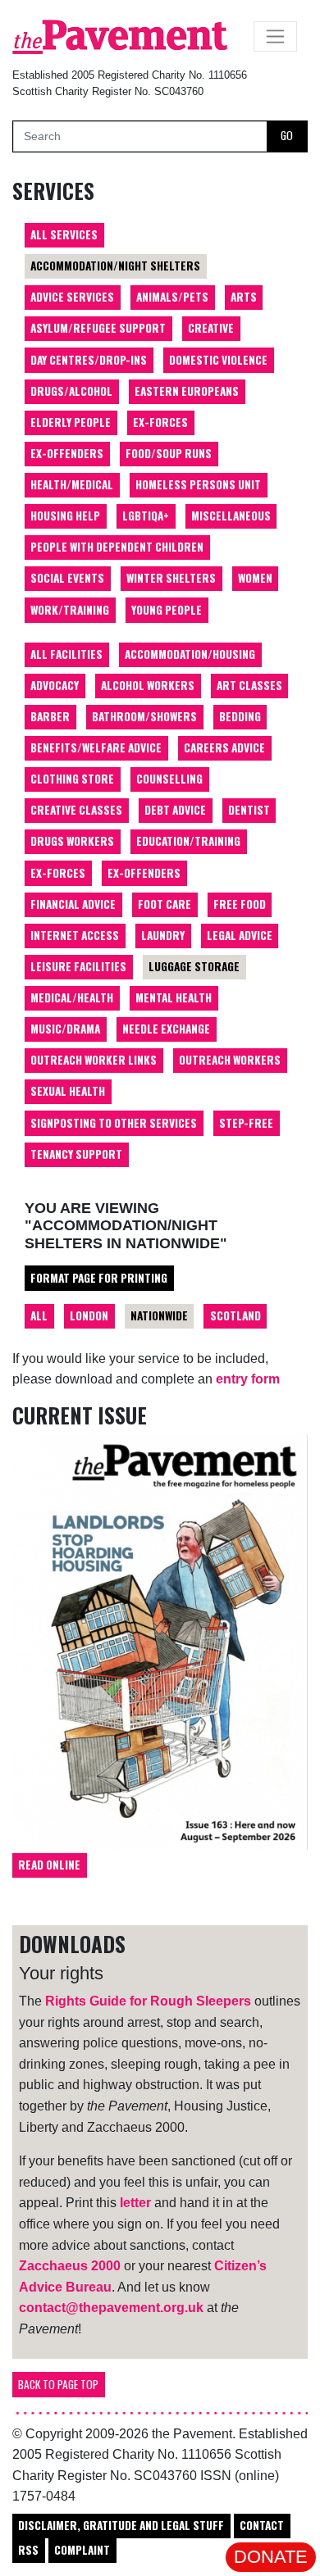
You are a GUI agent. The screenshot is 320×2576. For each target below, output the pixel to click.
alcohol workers (148, 685)
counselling (169, 779)
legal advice (240, 935)
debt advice (175, 810)
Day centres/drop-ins (89, 360)
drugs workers (72, 841)
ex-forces (58, 873)
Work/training (70, 610)
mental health (174, 997)
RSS (28, 2550)
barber (50, 716)
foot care (165, 904)
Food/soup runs (169, 453)
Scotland (235, 1315)
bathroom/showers (144, 716)
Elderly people (71, 422)
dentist (249, 810)
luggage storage (194, 966)
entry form (248, 1379)
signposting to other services (114, 1123)
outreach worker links (94, 1060)
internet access (75, 935)
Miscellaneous (231, 516)
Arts (244, 297)
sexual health (68, 1091)
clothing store (72, 779)
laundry (163, 935)
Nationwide (159, 1315)
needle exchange (166, 1029)
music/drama (65, 1029)
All (39, 1315)
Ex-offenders (67, 453)
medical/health (72, 997)
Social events (67, 578)
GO (287, 135)
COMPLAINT (82, 2550)
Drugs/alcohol (71, 391)
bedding (240, 716)
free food (240, 904)
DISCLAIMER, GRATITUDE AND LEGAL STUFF (121, 2525)
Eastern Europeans (187, 391)
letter (135, 2203)
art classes (249, 685)
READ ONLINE (49, 1865)
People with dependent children (117, 547)
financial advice (73, 904)
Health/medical (72, 484)
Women (255, 578)
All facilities (66, 654)
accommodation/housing (190, 654)
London (89, 1315)
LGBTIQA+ (146, 516)
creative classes (76, 810)
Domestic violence (218, 360)
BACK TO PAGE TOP (58, 2384)
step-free (246, 1123)
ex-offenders (144, 873)
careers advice (224, 747)
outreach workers (230, 1060)
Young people (167, 610)
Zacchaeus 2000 (70, 2266)
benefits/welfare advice (96, 747)
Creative (211, 328)
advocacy (55, 685)
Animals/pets (172, 297)
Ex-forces (160, 422)
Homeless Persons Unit (198, 484)
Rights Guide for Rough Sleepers (148, 2001)
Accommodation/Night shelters (115, 266)
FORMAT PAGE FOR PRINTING (99, 1278)
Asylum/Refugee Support (98, 328)
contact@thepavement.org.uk (111, 2308)
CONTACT (262, 2525)
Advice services (72, 297)
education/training (188, 841)
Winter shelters (171, 578)
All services (64, 234)
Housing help (65, 516)
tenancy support (76, 1154)
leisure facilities (78, 966)
